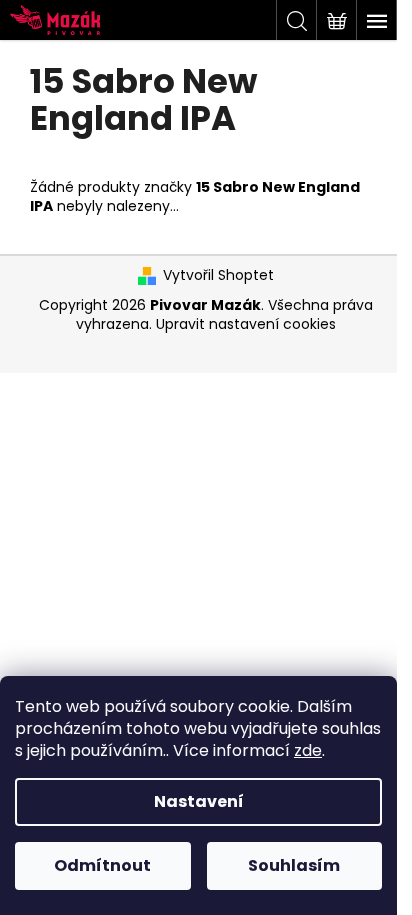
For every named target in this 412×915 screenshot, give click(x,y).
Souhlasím (294, 865)
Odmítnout (102, 865)
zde (308, 750)
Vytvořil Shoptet (218, 275)
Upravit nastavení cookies (246, 324)
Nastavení (199, 801)
